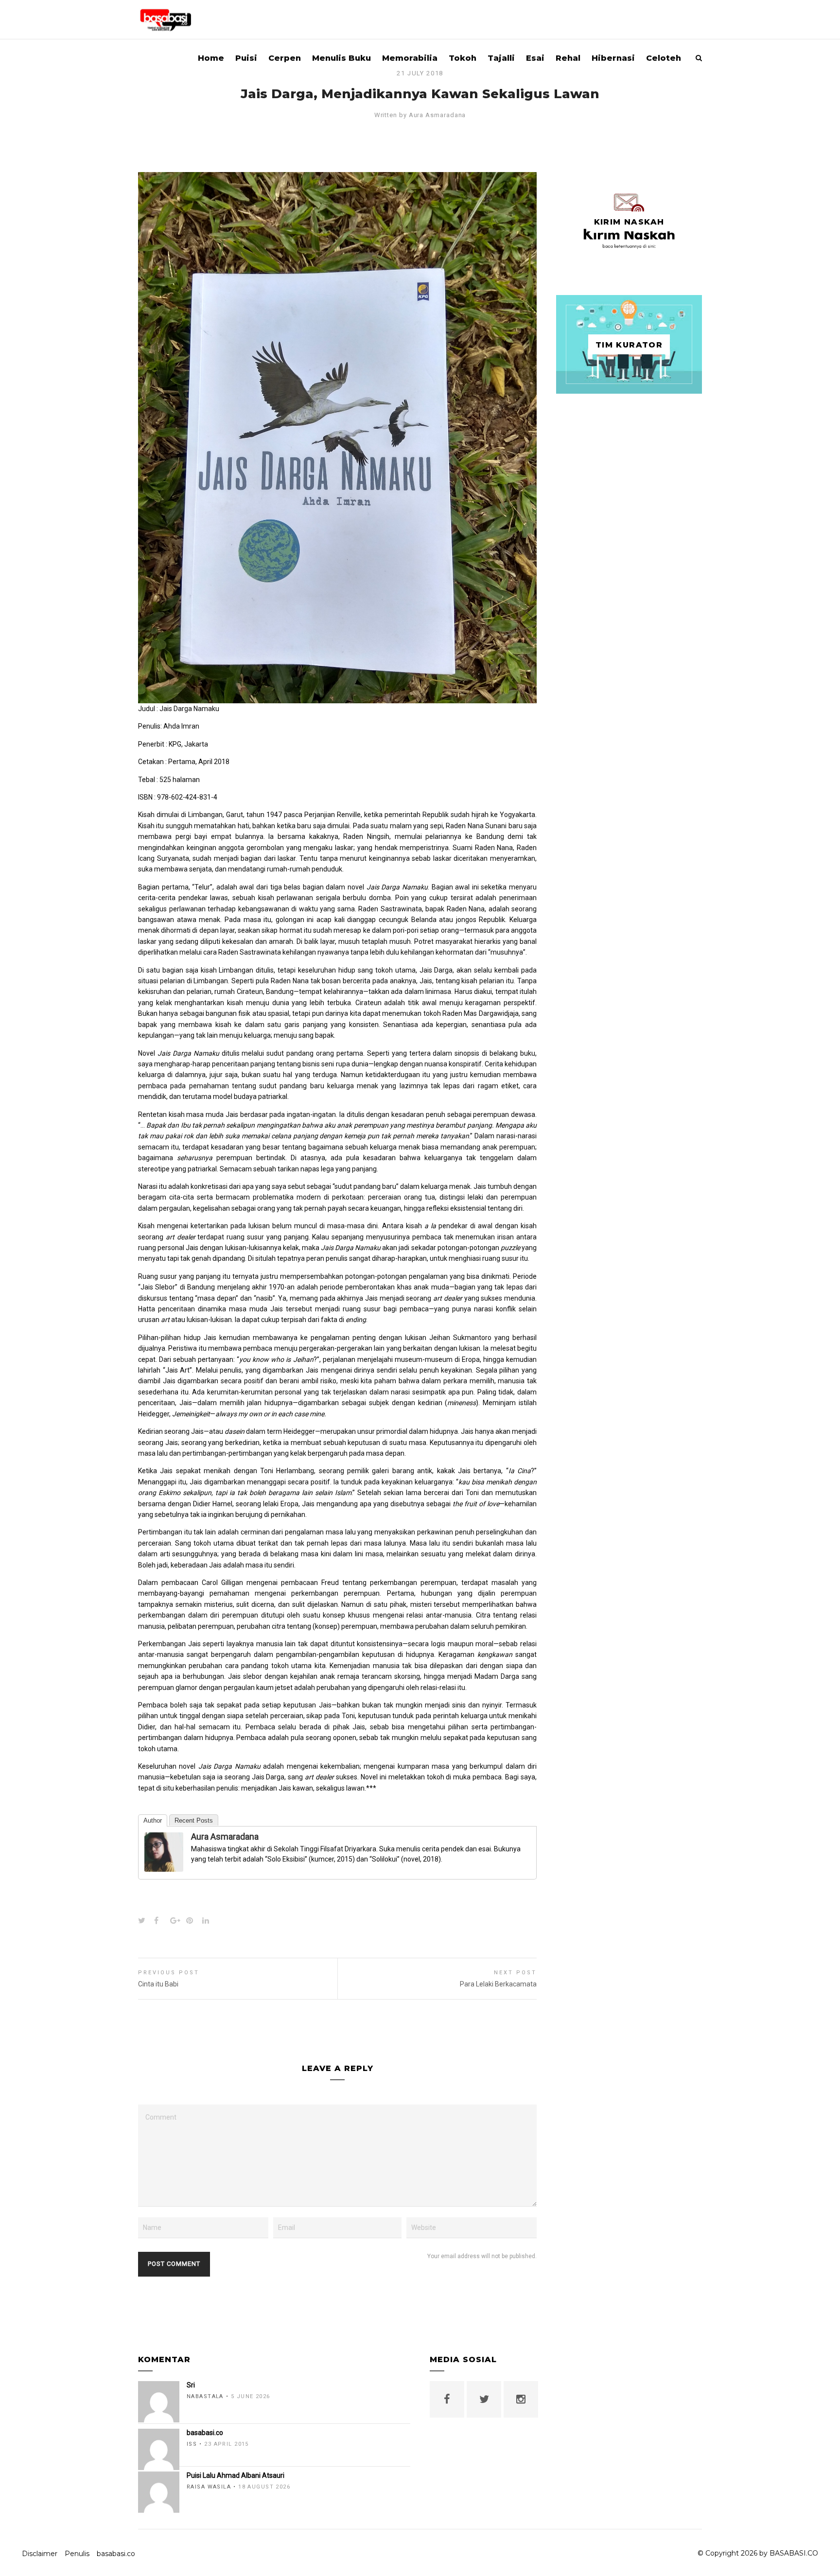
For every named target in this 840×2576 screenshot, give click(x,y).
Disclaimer (40, 2554)
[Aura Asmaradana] (164, 1866)
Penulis (77, 2554)
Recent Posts (194, 1820)
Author (153, 1820)
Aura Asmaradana (437, 115)
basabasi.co (116, 2554)
